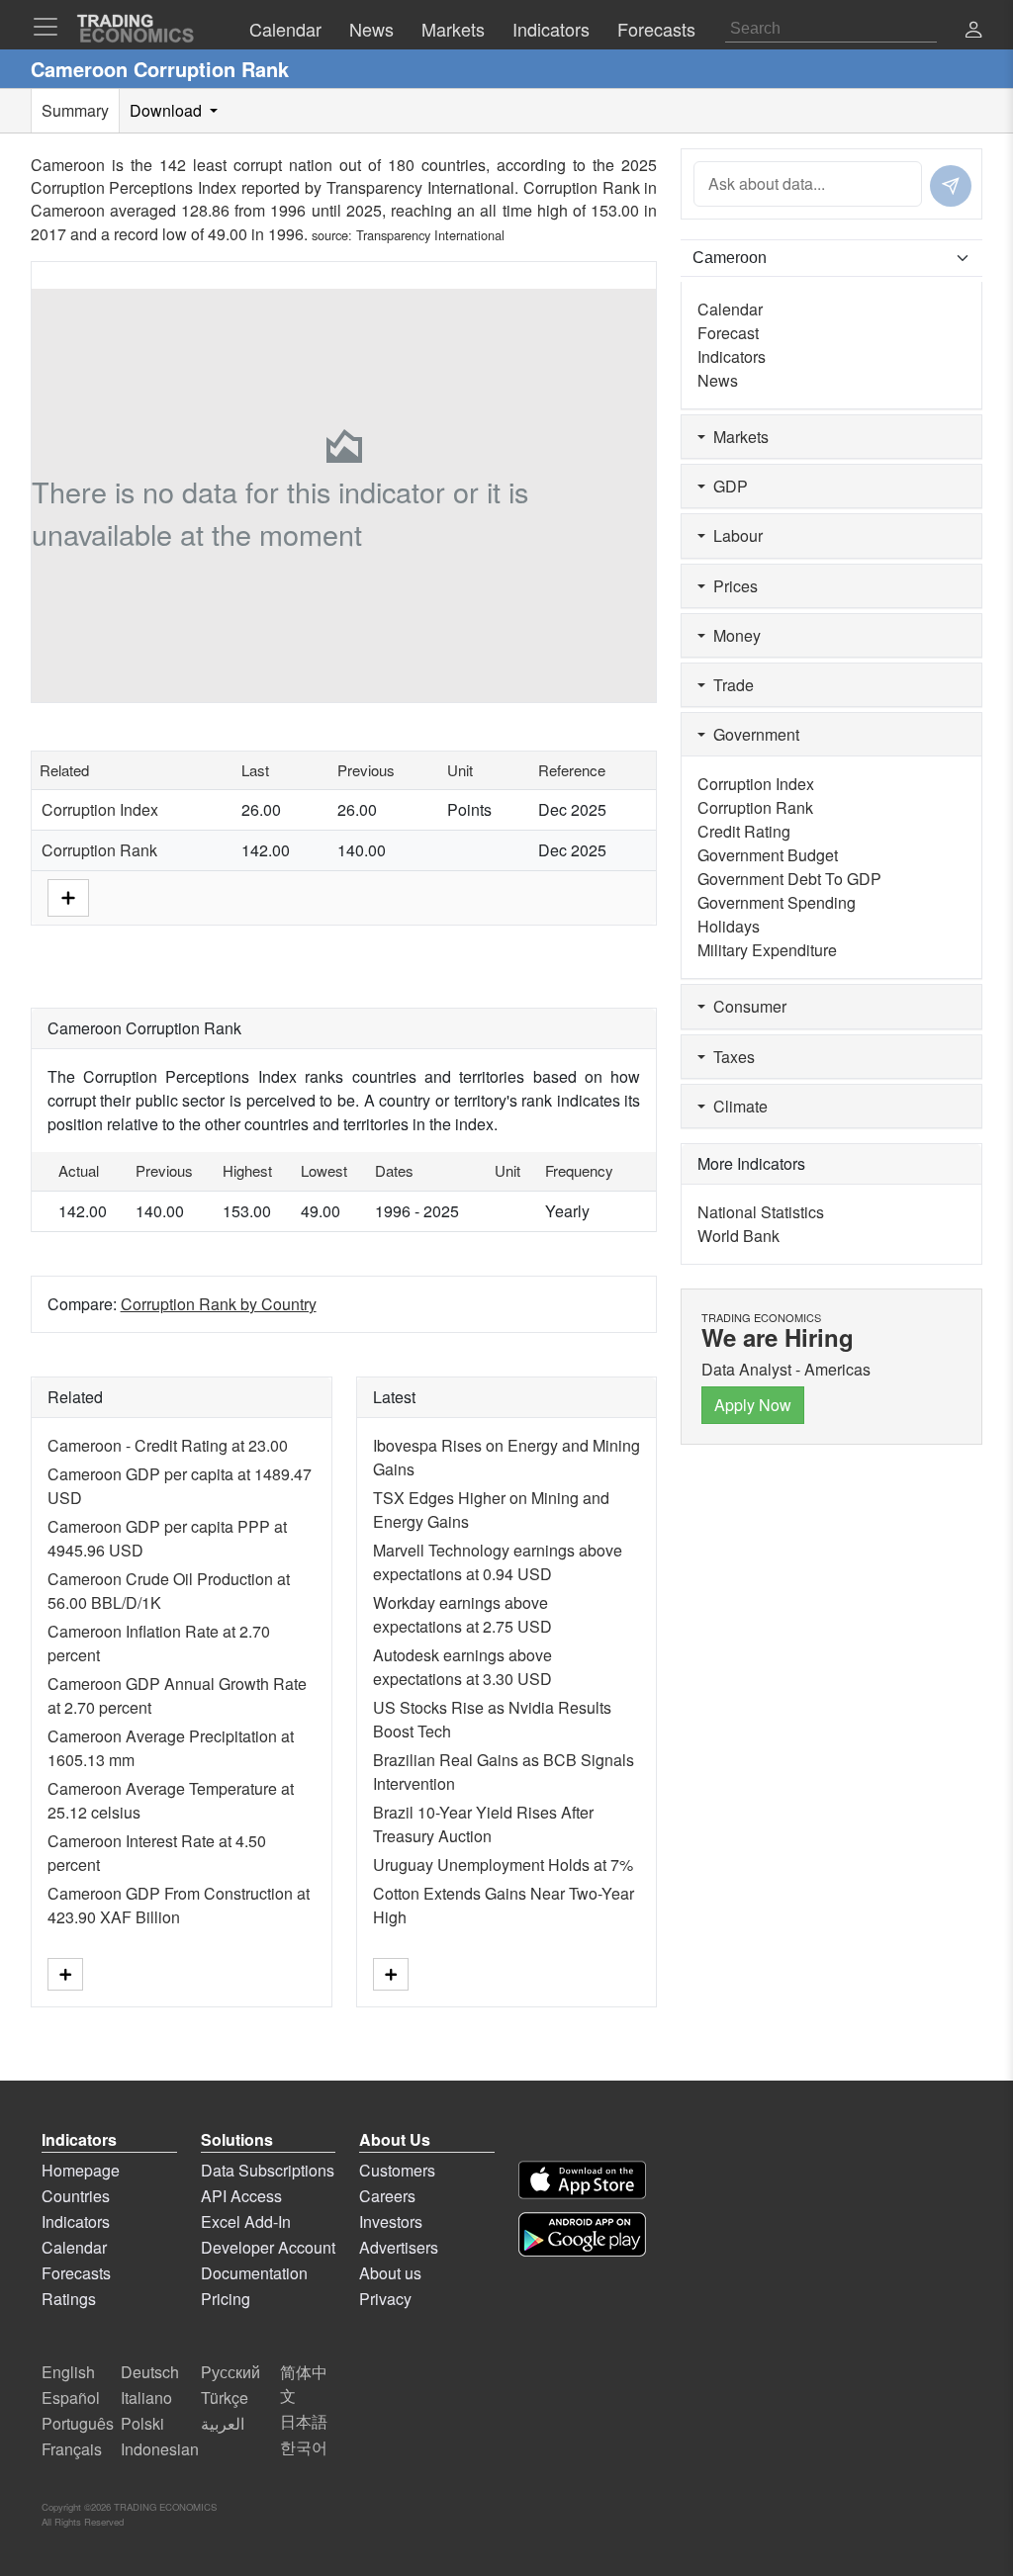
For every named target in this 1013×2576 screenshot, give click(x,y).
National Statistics (761, 1212)
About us (390, 2273)
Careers (387, 2196)
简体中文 (304, 2384)
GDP (727, 486)
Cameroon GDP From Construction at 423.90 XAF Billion (179, 1905)
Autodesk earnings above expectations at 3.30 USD (462, 1667)
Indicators (732, 356)
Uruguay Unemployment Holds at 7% (503, 1865)
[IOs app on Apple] (582, 2180)
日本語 (304, 2421)
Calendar (730, 309)
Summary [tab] (75, 110)
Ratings (69, 2299)
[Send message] (951, 186)
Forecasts (76, 2273)
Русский (230, 2372)
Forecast (728, 333)
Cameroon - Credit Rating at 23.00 (168, 1445)
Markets (737, 437)
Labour (734, 535)
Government (752, 734)
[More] (68, 896)
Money (733, 635)
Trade (730, 685)
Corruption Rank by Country (219, 1304)
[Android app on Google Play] (582, 2234)
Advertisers (399, 2247)
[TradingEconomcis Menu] (51, 27)
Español (71, 2398)
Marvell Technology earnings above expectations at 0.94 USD (498, 1562)
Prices (732, 586)
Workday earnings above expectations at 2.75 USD (462, 1614)
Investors (391, 2221)
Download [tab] (168, 110)
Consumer (746, 1006)
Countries (76, 2196)
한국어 (304, 2447)
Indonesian (160, 2449)
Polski (142, 2423)
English (68, 2372)
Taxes (730, 1057)
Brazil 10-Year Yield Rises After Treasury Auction (483, 1824)
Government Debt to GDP (789, 879)
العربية (223, 2423)
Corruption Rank (99, 850)
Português (78, 2423)
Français (72, 2449)
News (718, 380)
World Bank (738, 1236)
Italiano (146, 2398)
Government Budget (768, 855)
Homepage (81, 2170)
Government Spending (777, 902)
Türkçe (225, 2398)
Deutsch (150, 2372)
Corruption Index (100, 809)
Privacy (385, 2299)
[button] (973, 31)
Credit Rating (744, 831)
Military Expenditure (767, 950)
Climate (737, 1106)
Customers (397, 2170)
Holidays (729, 926)
